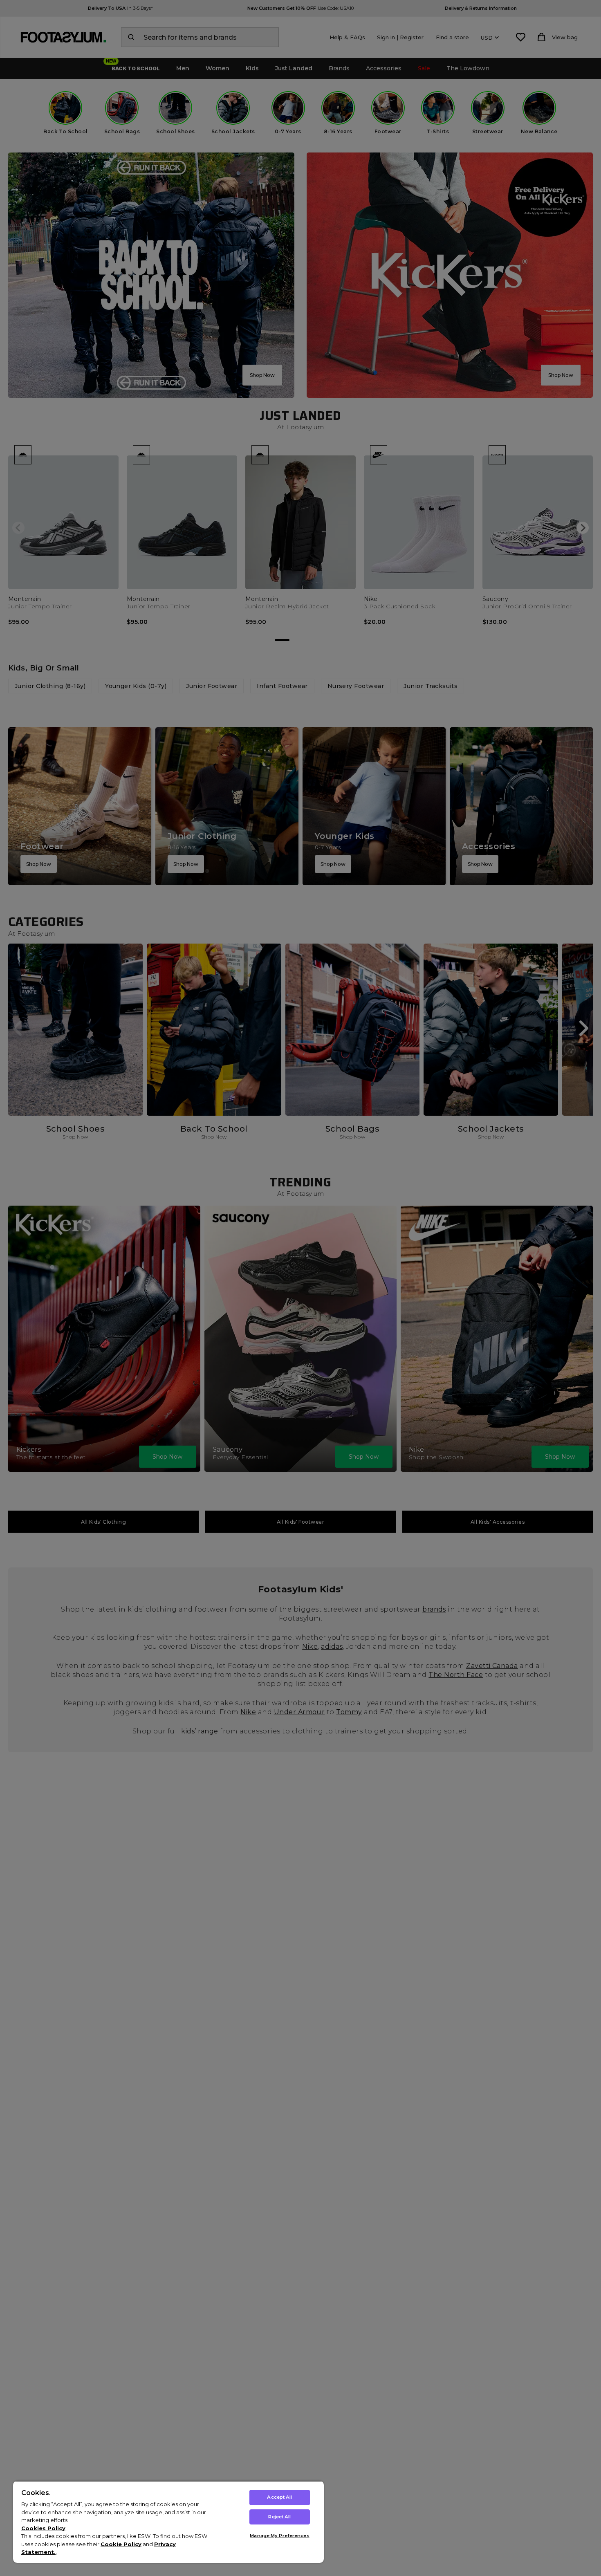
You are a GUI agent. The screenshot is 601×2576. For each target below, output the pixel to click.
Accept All (279, 2497)
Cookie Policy (121, 2544)
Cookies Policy (43, 2528)
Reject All (279, 2517)
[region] (168, 2522)
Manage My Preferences (279, 2536)
